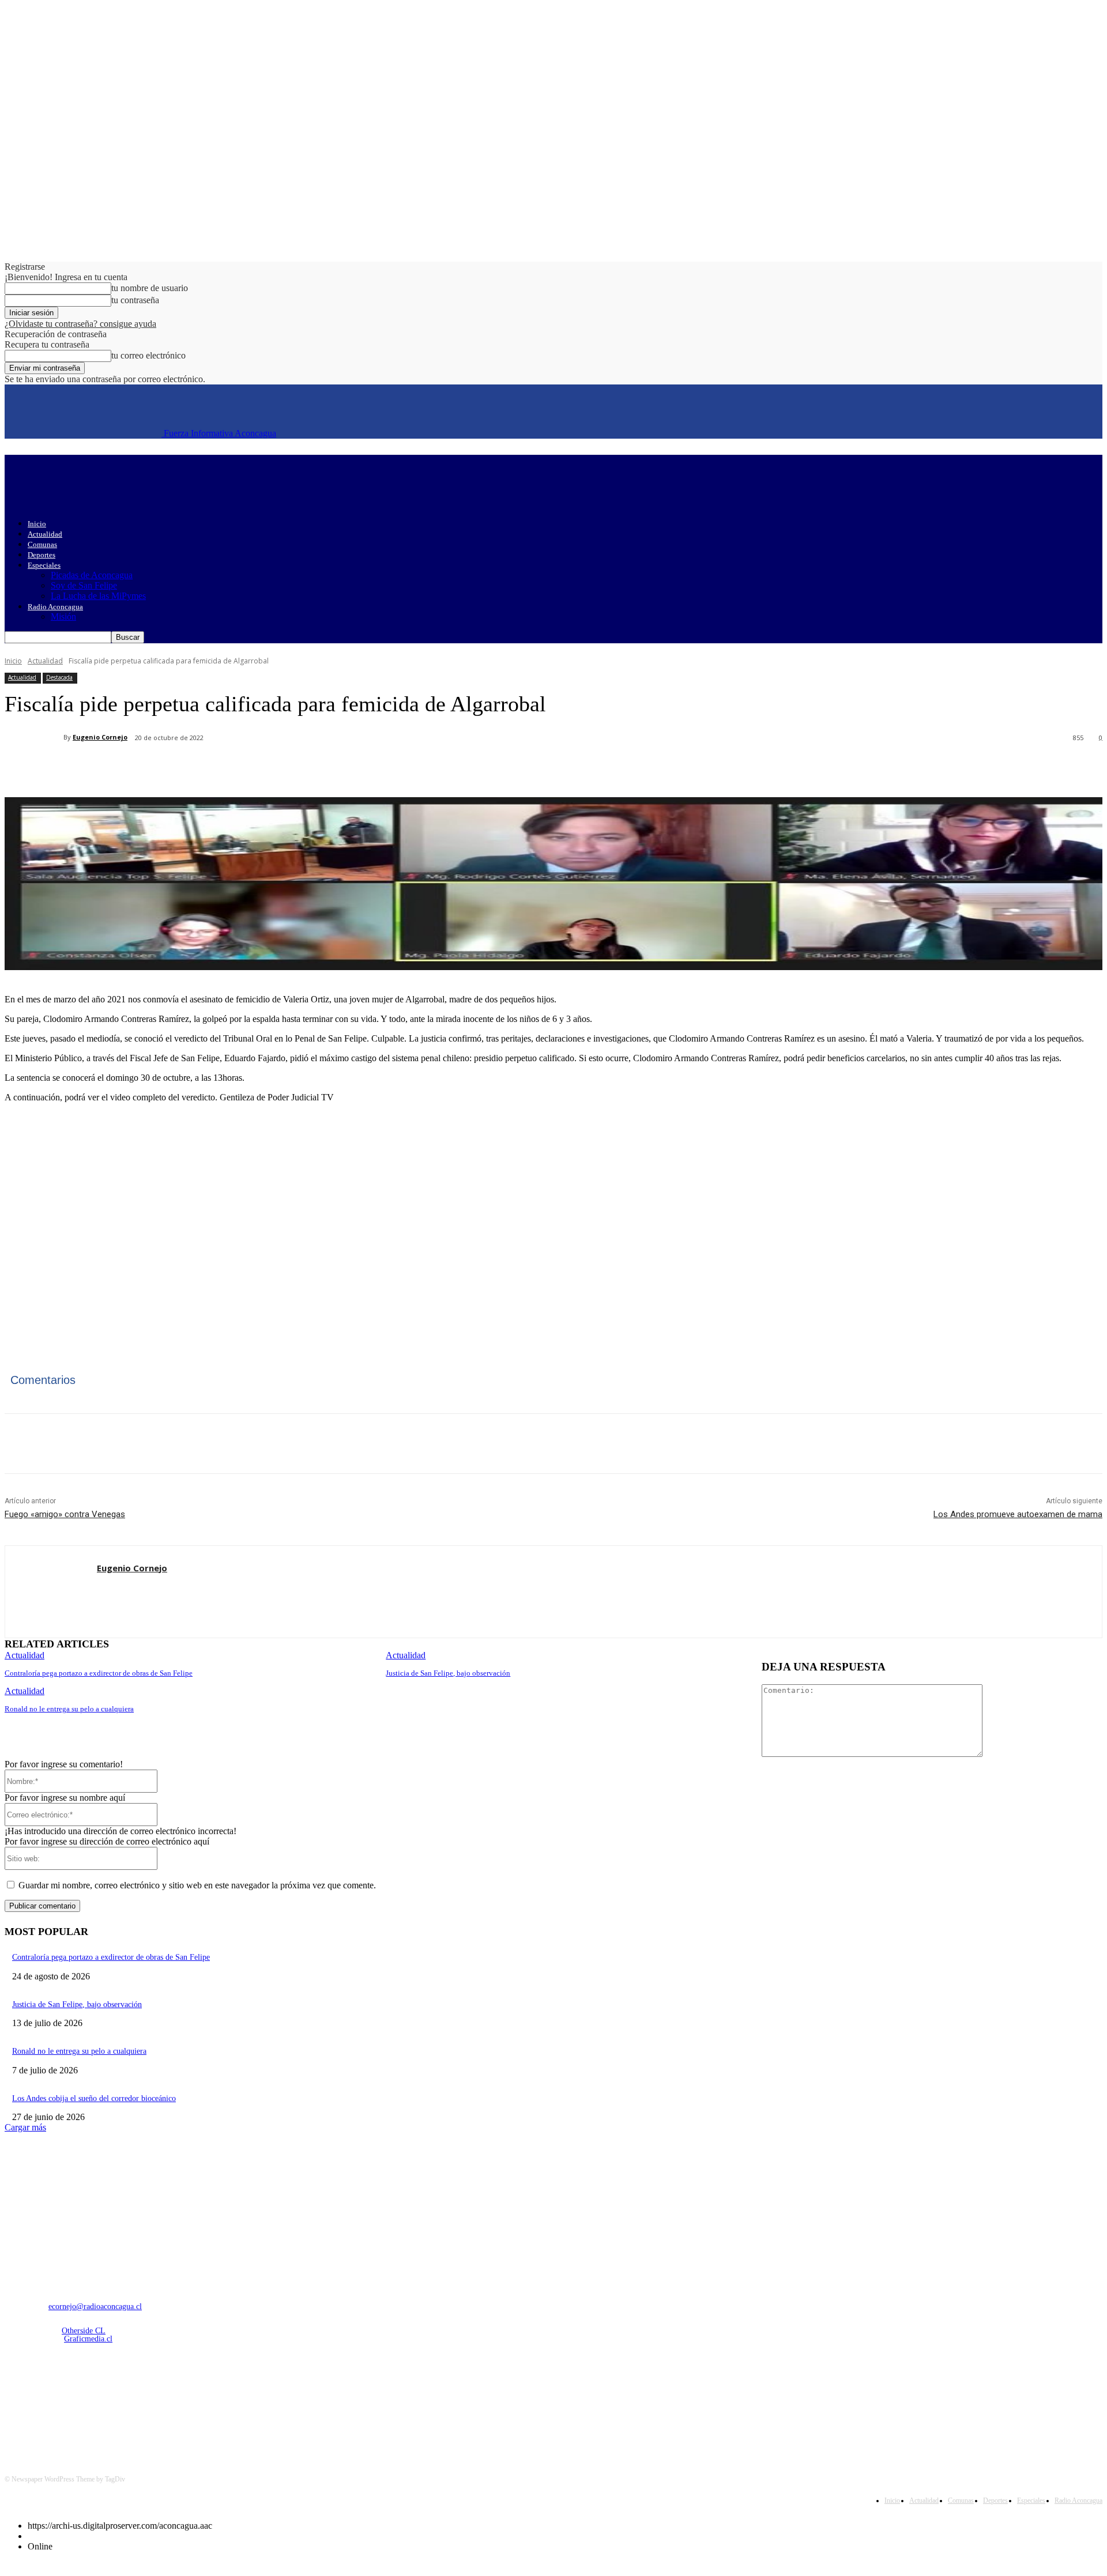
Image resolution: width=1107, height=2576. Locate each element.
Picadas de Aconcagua (92, 575)
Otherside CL (84, 2331)
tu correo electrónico (148, 355)
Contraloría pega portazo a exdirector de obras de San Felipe (99, 1673)
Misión (63, 616)
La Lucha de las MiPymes (98, 596)
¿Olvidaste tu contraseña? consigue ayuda (80, 324)
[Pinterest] (193, 768)
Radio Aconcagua (55, 607)
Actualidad (45, 534)
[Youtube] (135, 2400)
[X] (152, 768)
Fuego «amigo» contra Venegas (65, 1514)
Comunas (42, 544)
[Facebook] (110, 768)
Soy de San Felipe (84, 585)
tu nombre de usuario (150, 288)
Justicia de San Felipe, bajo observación (448, 1673)
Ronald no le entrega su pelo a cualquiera (69, 1709)
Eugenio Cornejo (100, 737)
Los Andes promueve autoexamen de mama (1018, 1514)
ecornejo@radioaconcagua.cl (95, 2307)
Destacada (59, 677)
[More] (277, 768)
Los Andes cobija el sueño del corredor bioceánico (94, 2098)
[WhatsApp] (235, 768)
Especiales (44, 565)
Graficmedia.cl (88, 2339)
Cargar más (25, 2127)
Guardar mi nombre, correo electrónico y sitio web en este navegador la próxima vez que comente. (197, 1885)
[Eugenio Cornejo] (34, 737)
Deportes (42, 555)
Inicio (37, 524)
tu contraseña (135, 300)
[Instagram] (46, 2400)
